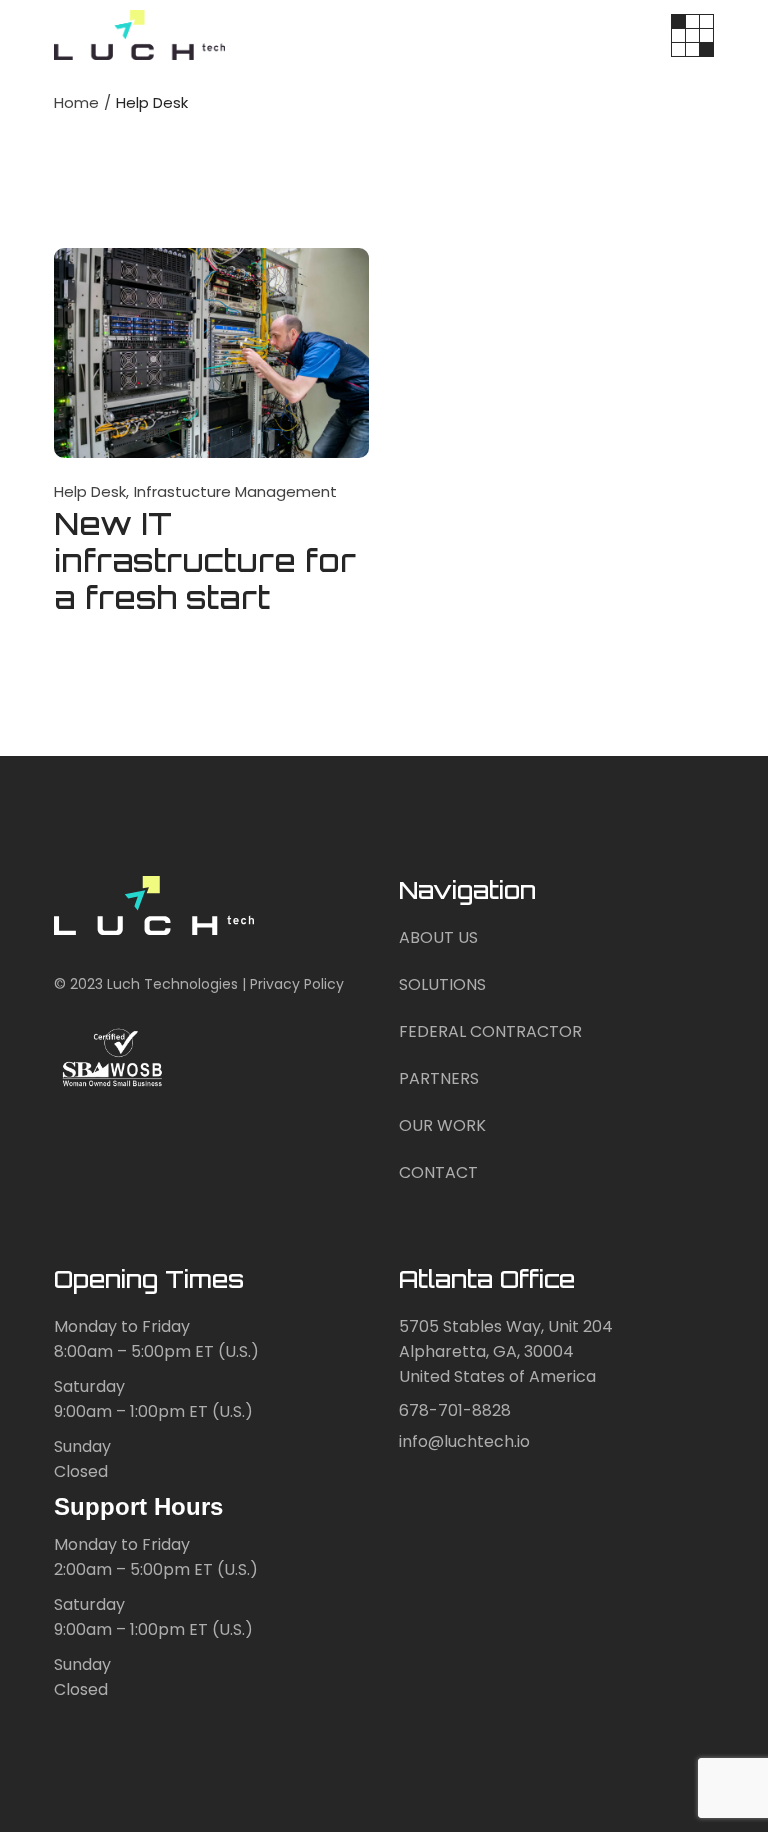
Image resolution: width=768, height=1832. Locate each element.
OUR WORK (442, 1125)
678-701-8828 (455, 1410)
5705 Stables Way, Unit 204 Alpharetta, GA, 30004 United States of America (506, 1351)
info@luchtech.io (464, 1441)
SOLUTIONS (442, 984)
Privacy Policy (297, 984)
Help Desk (90, 491)
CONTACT (438, 1172)
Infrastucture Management (235, 491)
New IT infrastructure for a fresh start (205, 560)
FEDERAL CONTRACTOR (490, 1031)
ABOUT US (438, 937)
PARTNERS (439, 1078)
